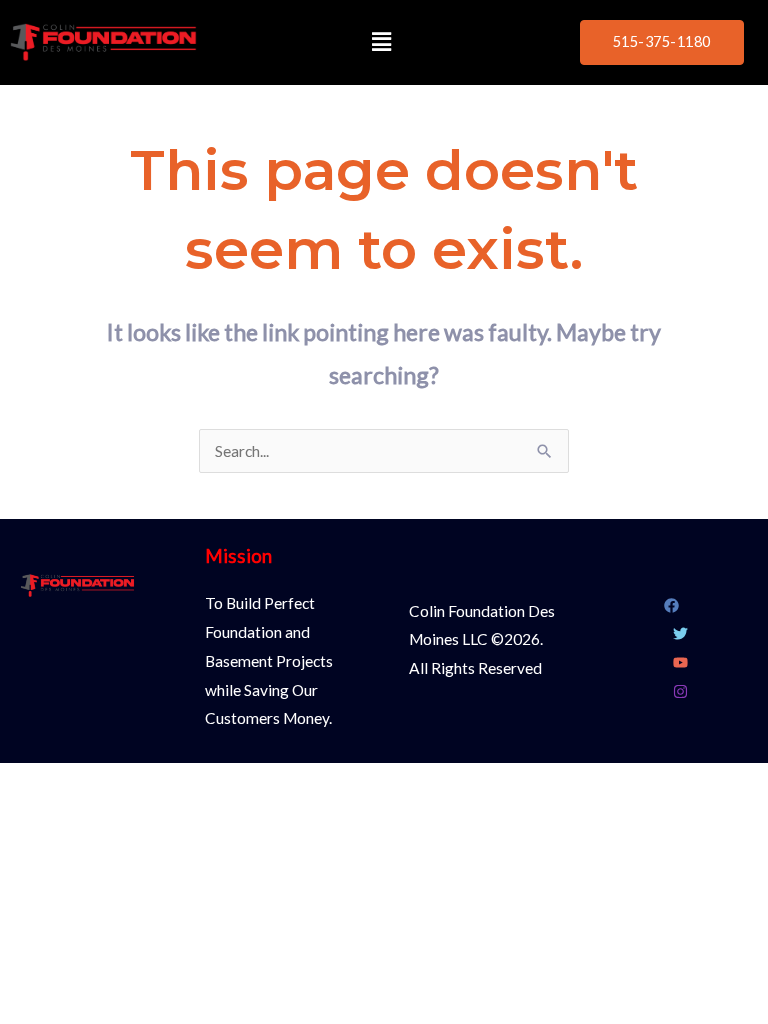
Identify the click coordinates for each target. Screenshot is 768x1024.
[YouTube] (680, 662)
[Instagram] (680, 691)
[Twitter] (680, 633)
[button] (382, 42)
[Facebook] (671, 605)
